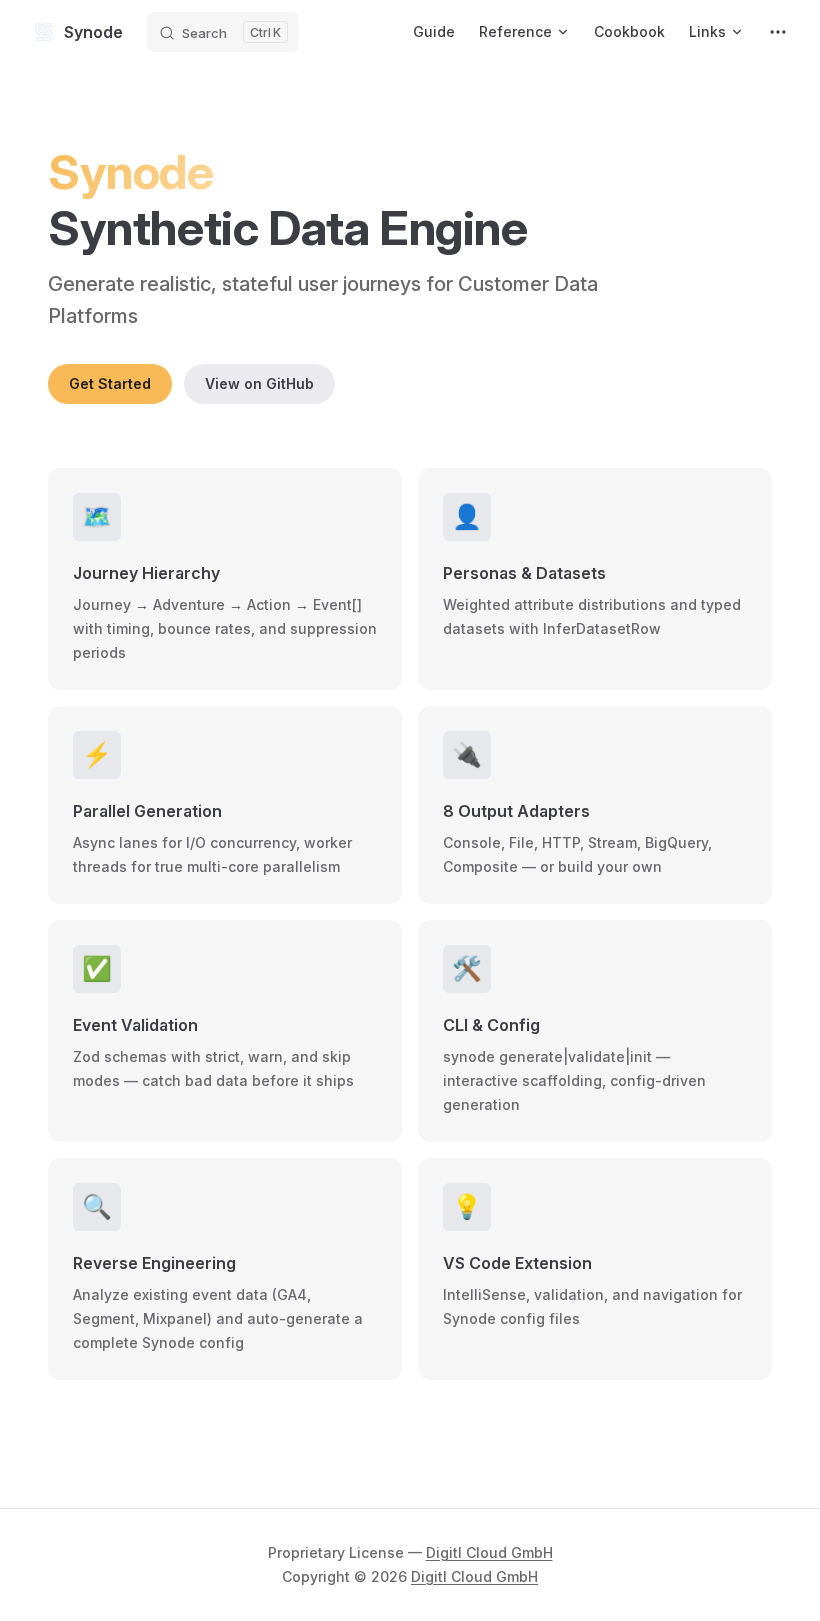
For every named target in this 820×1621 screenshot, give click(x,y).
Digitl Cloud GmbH (489, 1552)
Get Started (110, 383)
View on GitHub (259, 383)
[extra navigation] (778, 32)
